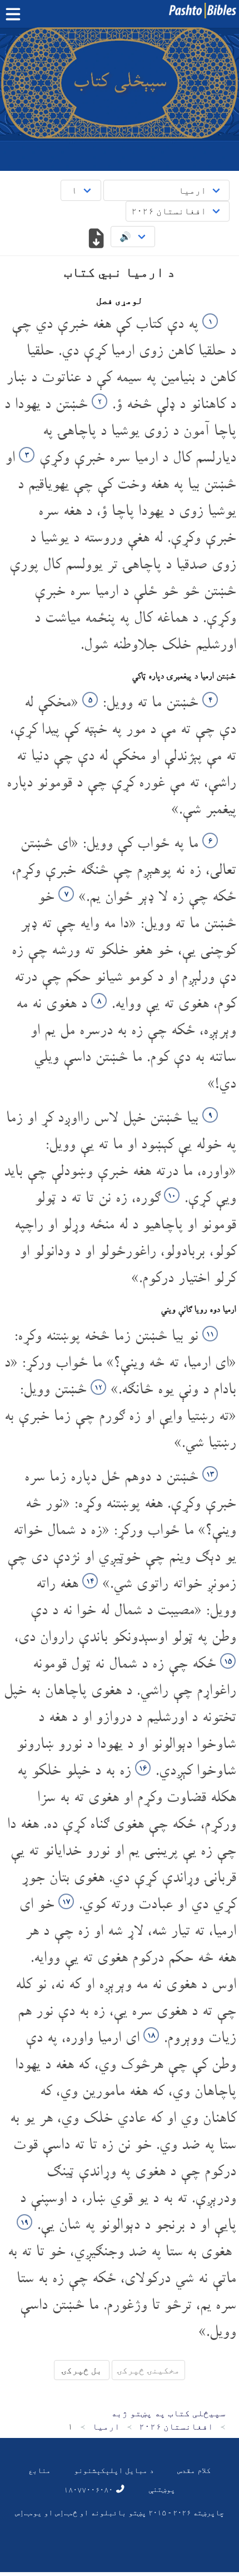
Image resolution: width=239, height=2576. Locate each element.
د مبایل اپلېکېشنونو (114, 2470)
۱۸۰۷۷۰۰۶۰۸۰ (89, 2489)
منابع (39, 2470)
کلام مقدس (194, 2470)
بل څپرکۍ (82, 2370)
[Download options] (96, 239)
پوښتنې (162, 2489)
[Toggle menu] (16, 14)
